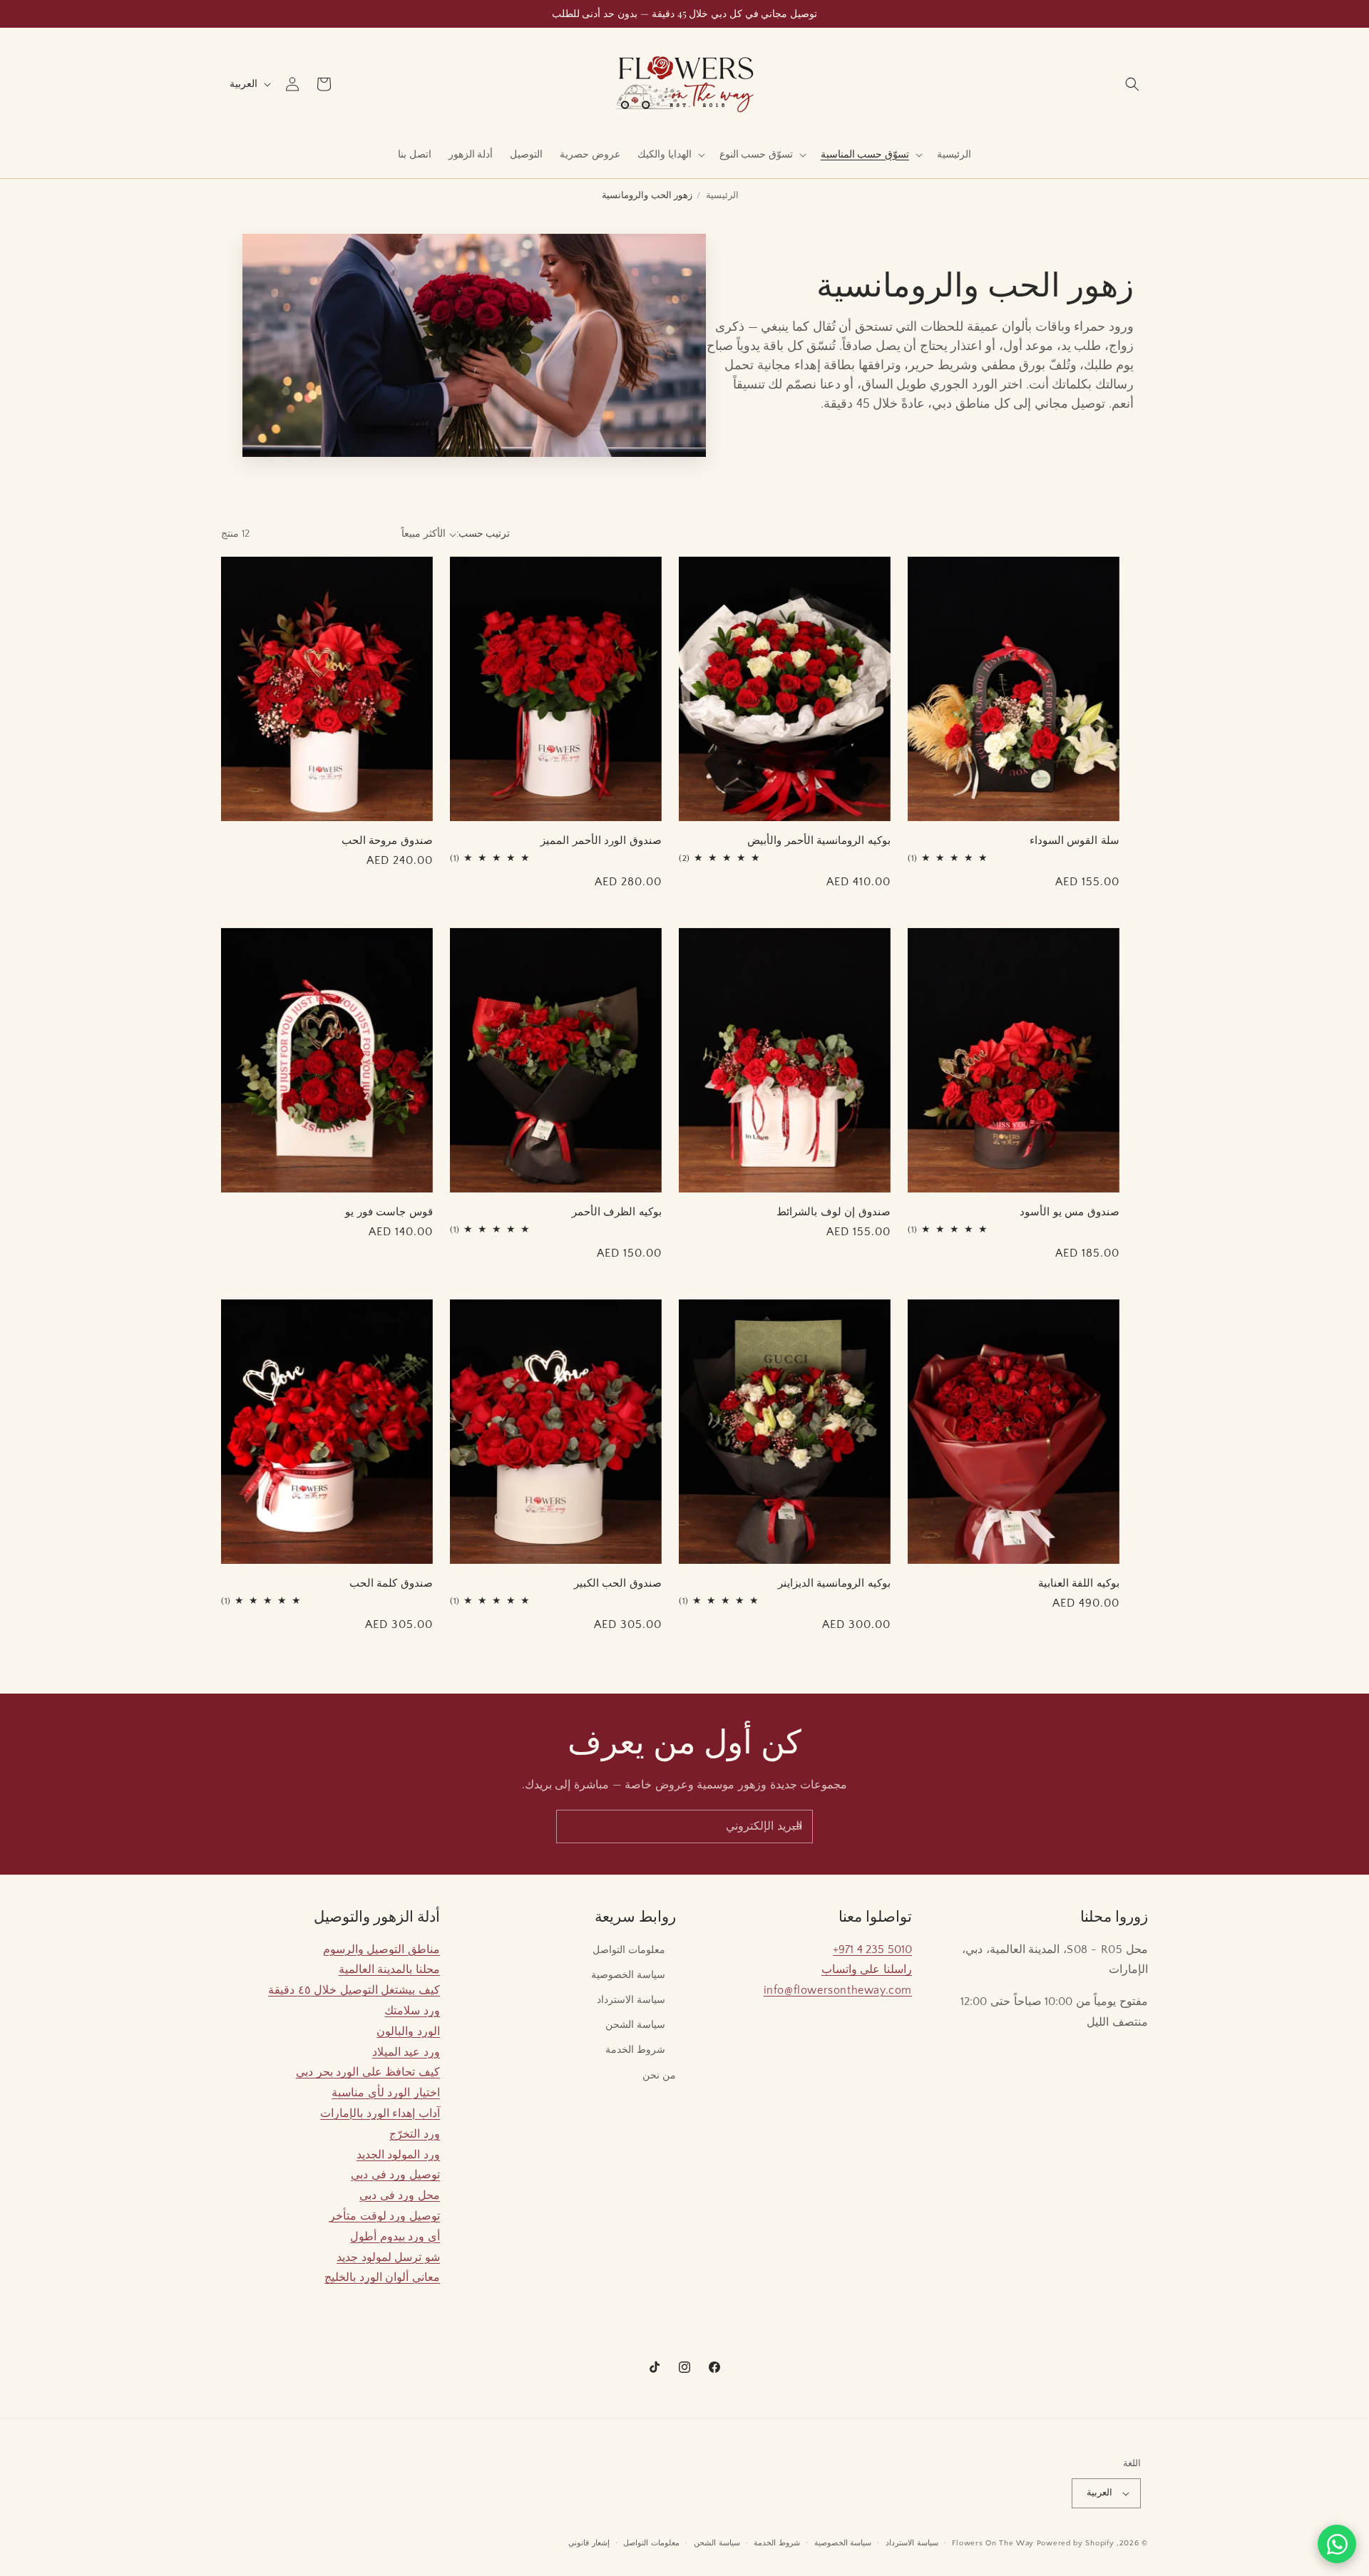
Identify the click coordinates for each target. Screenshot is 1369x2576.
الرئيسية (722, 195)
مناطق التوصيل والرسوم (381, 1949)
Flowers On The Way (993, 2543)
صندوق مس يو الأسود (1070, 1211)
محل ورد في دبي (400, 2195)
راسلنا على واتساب (867, 1969)
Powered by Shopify (1076, 2543)
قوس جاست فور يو (389, 1211)
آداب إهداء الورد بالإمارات (380, 2113)
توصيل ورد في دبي (395, 2175)
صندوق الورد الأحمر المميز (601, 840)
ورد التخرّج (415, 2134)
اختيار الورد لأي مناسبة (386, 2093)
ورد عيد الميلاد (406, 2052)
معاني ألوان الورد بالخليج (382, 2277)
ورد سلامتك (412, 2011)
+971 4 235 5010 (872, 1949)
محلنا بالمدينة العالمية (389, 1969)
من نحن (659, 2076)
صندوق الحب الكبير (618, 1583)
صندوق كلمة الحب (391, 1583)
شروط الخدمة (635, 2050)
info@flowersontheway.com (838, 1990)
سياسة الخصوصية (628, 1975)
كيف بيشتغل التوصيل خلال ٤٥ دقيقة (354, 1990)
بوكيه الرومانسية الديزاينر (834, 1583)
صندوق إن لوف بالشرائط (834, 1211)
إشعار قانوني (589, 2543)
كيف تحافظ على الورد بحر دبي (368, 2072)
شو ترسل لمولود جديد (388, 2257)
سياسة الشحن (635, 2025)
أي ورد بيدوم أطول (395, 2237)
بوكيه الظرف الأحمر (617, 1211)
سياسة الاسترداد (631, 2000)
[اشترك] (796, 1827)
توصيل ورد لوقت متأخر (385, 2216)
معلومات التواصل (629, 1950)
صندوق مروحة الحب (387, 840)
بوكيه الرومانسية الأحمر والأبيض (819, 840)
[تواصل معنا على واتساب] (1337, 2544)
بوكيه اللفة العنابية (1079, 1583)
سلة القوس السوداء (1075, 840)
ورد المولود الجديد (398, 2155)
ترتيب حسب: (483, 534)
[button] (1132, 84)
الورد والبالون (408, 2031)
